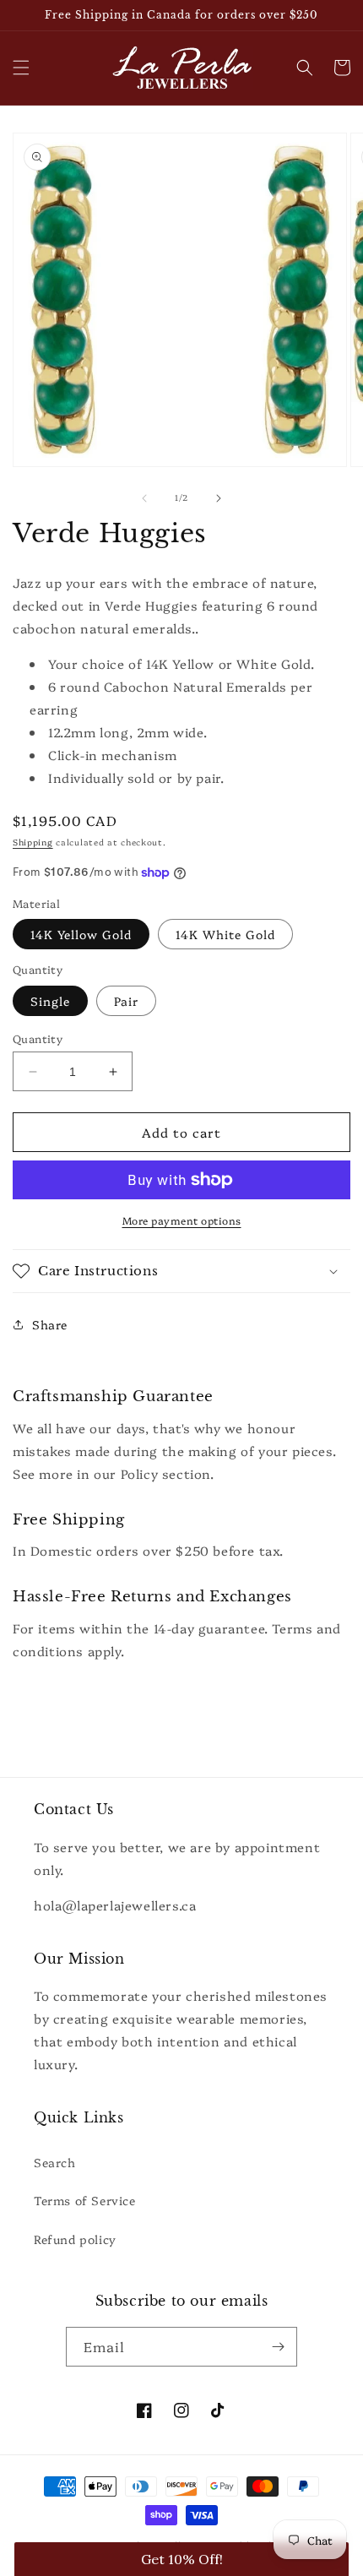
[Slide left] (144, 498)
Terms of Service (85, 2200)
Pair (126, 1001)
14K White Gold (225, 934)
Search (55, 2162)
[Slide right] (219, 498)
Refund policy (75, 2239)
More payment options (182, 1220)
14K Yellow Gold (81, 934)
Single (50, 1001)
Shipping (33, 842)
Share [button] (50, 1324)
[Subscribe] (278, 2347)
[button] (21, 68)
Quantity (38, 1038)
